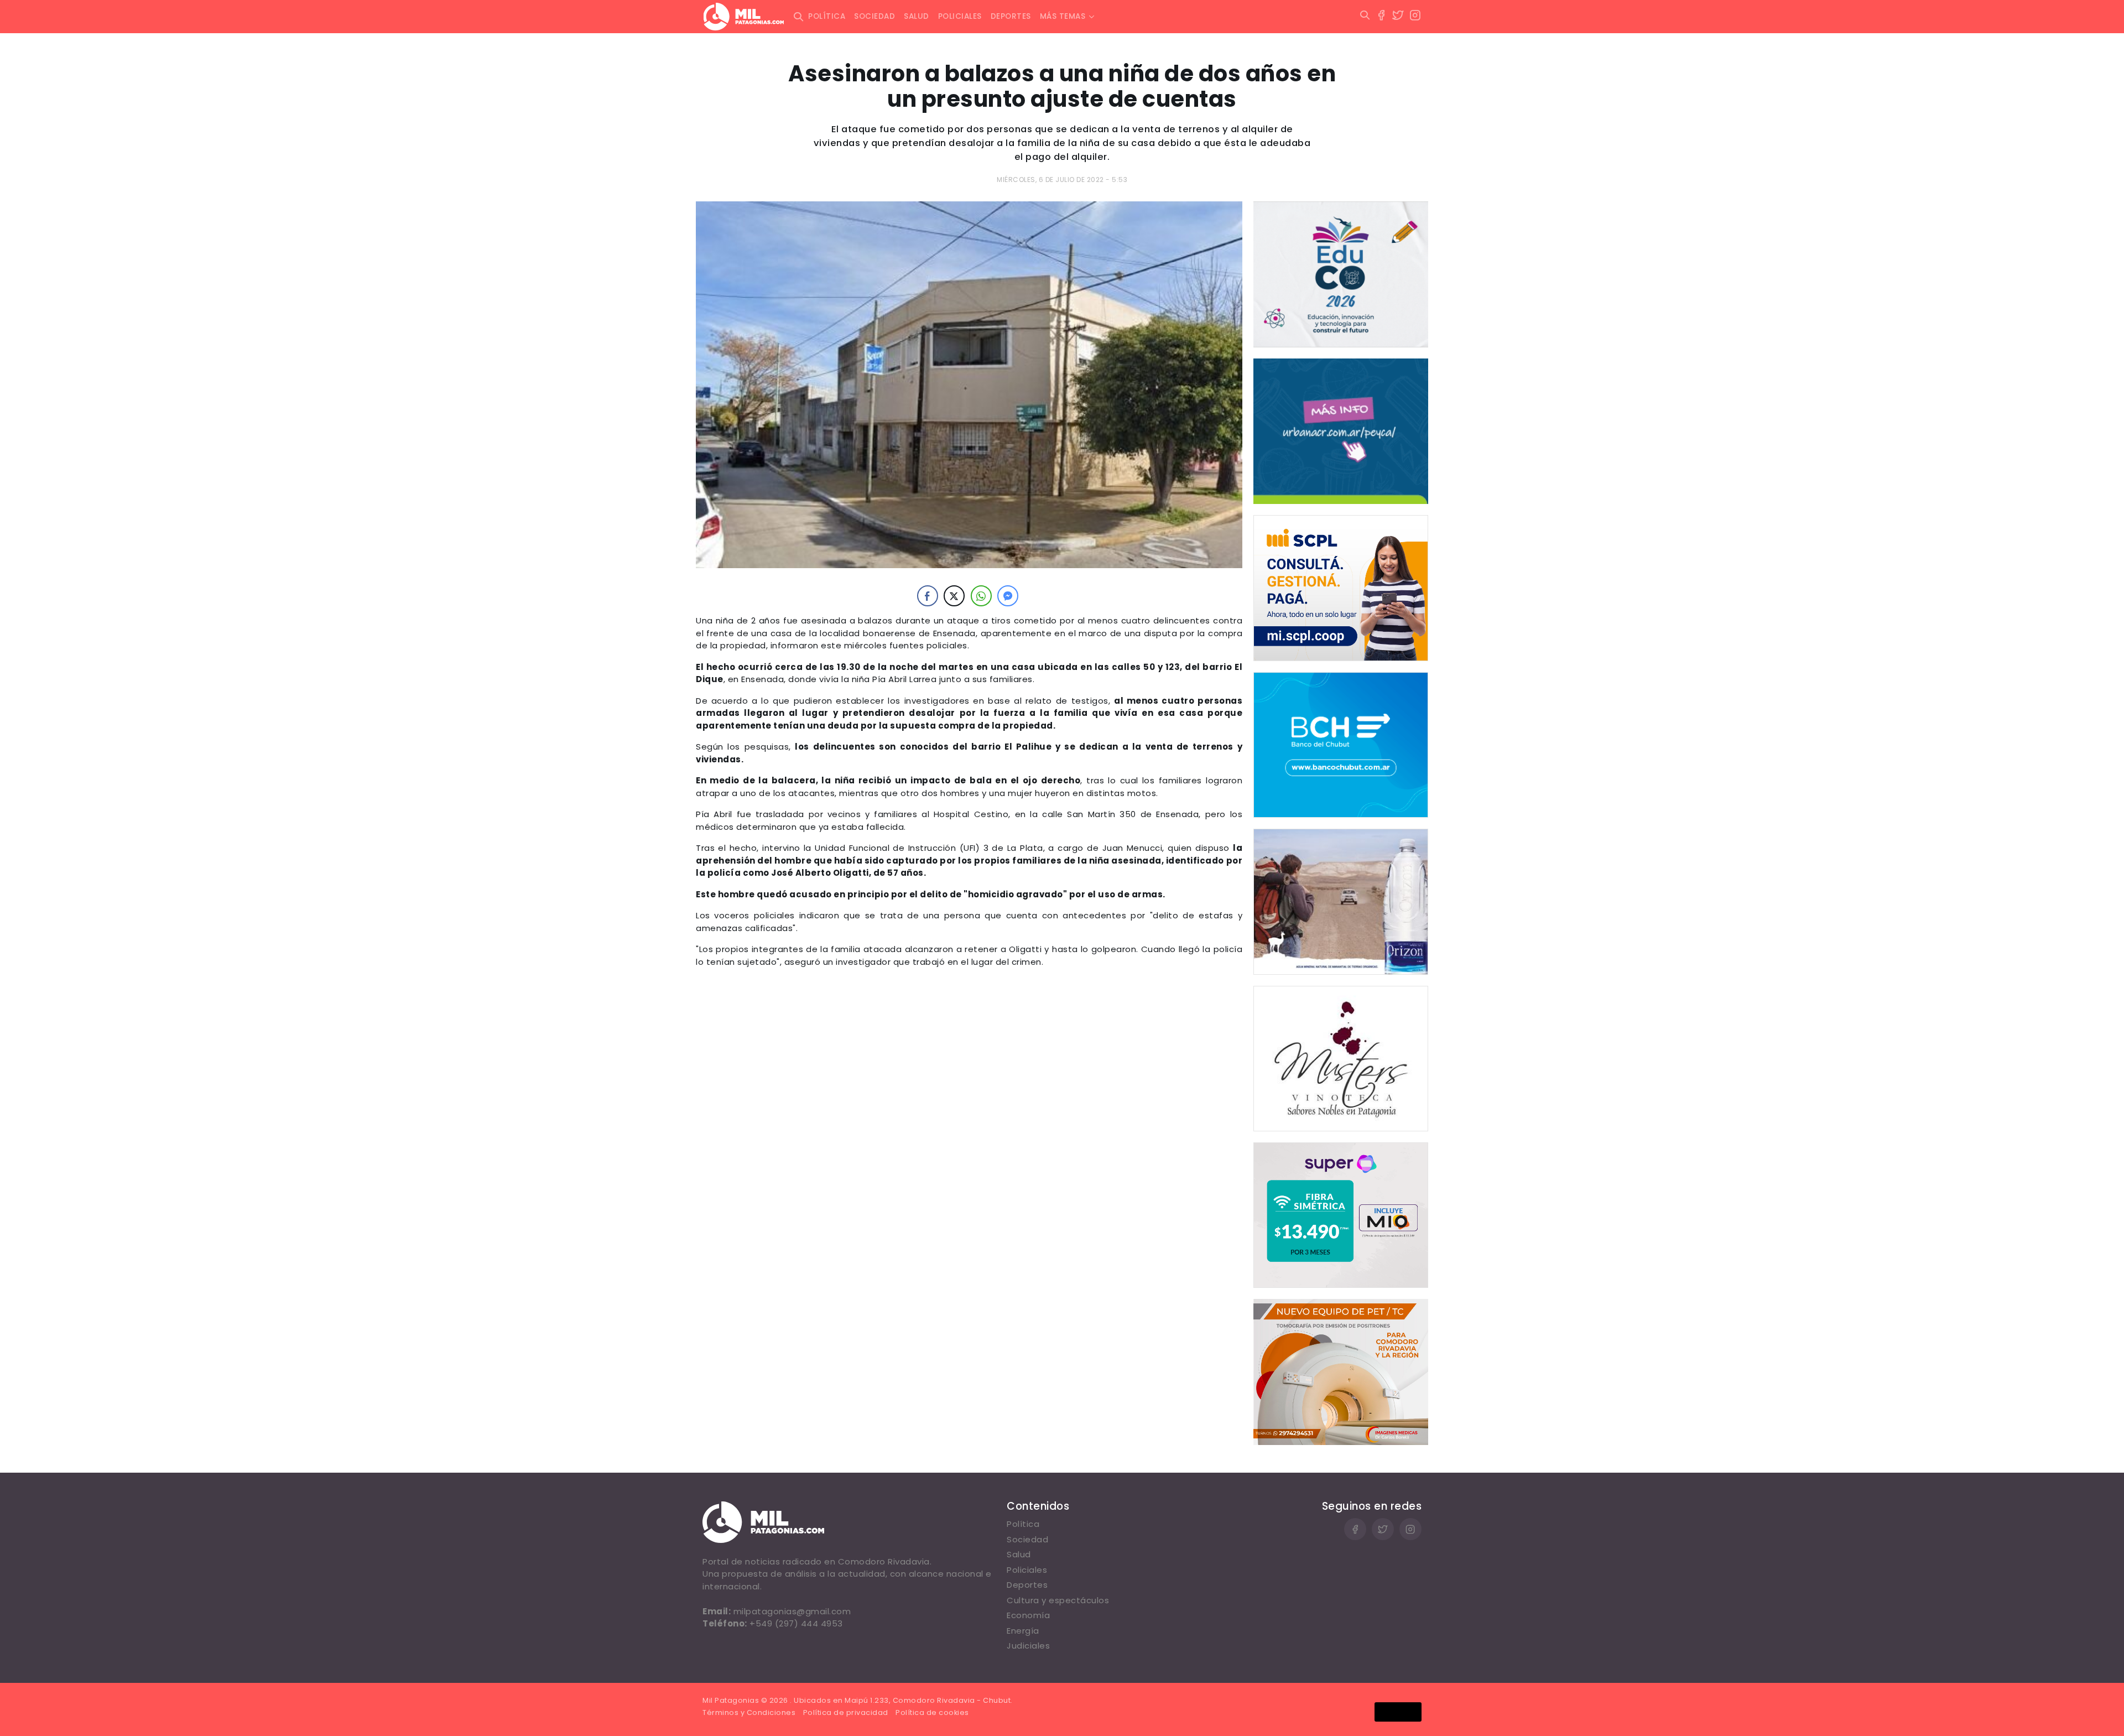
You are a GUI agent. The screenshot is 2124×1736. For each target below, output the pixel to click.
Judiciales (1028, 1646)
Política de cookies (932, 1712)
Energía (1023, 1631)
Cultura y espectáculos (1058, 1600)
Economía (1028, 1615)
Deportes (1011, 16)
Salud (917, 16)
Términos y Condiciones (749, 1712)
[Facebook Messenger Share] (1008, 596)
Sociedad (874, 16)
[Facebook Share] (928, 596)
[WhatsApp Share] (981, 596)
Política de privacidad (846, 1712)
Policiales (960, 16)
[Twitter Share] (954, 596)
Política (827, 16)
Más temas (1063, 16)
